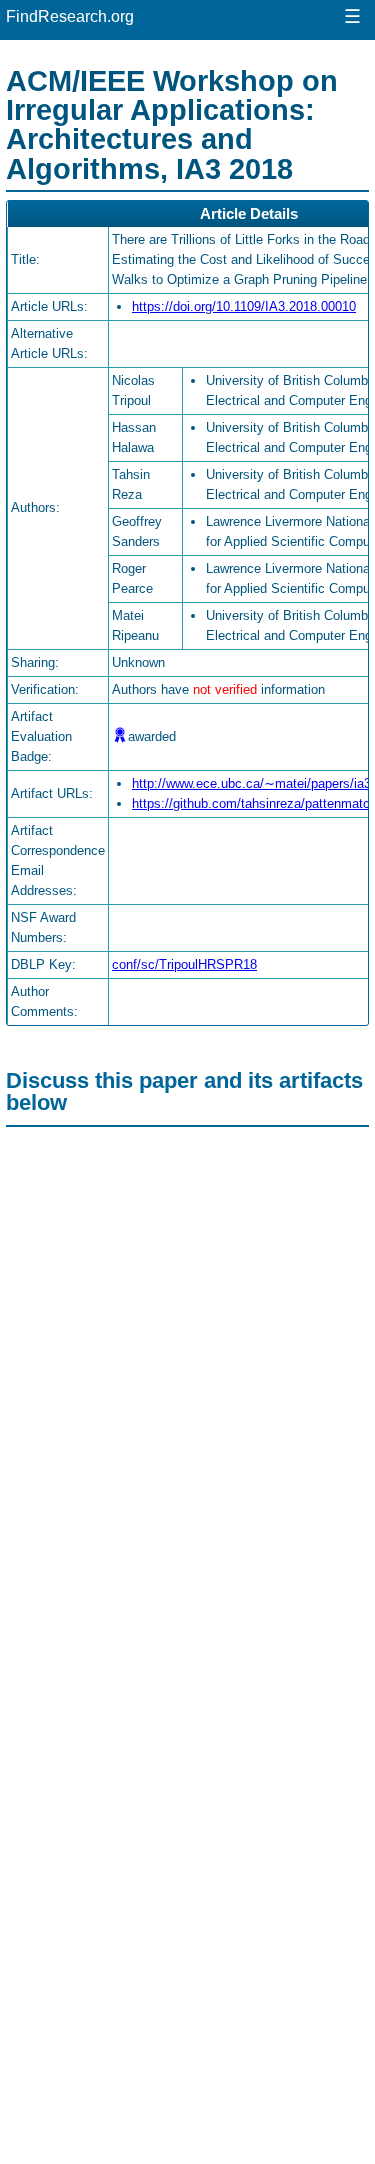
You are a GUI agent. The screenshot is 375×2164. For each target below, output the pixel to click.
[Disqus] (187, 1384)
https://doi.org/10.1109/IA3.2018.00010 (244, 306)
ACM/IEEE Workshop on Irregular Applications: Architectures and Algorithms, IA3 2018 (172, 124)
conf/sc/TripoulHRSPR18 (184, 964)
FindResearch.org (70, 16)
